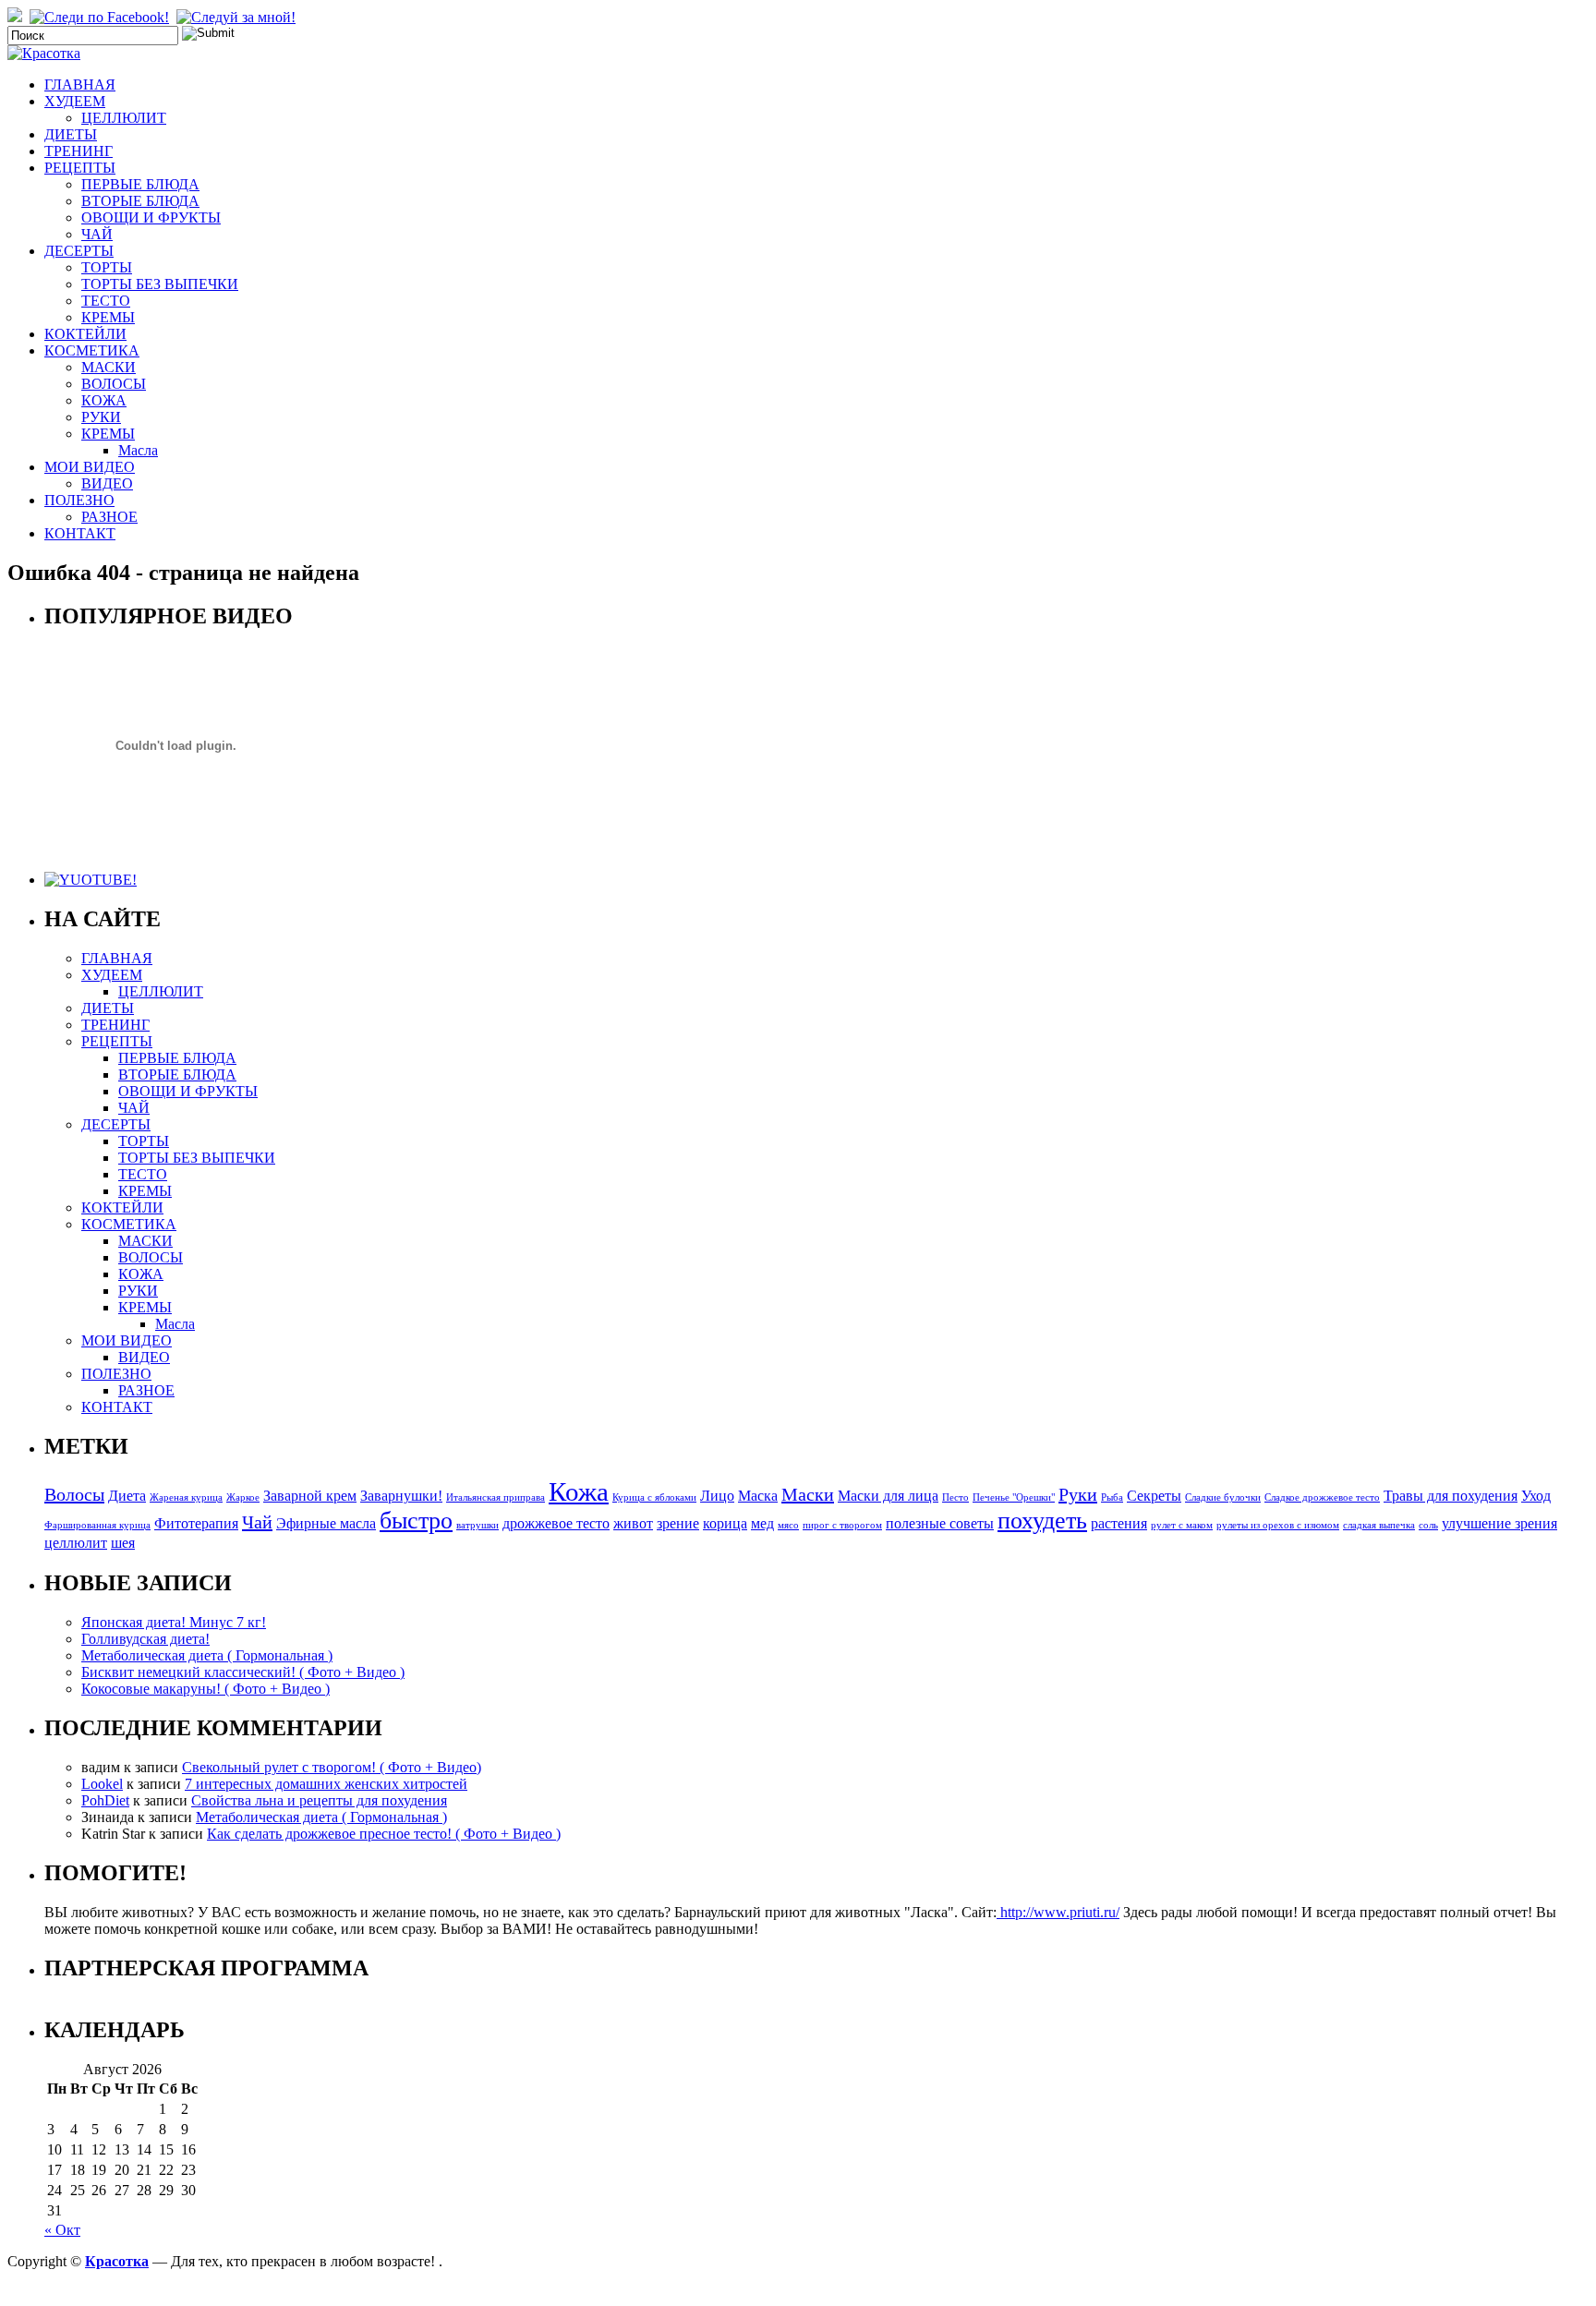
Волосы (74, 1494)
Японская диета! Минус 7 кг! (174, 1622)
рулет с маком (1182, 1525)
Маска (758, 1496)
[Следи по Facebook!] (101, 17)
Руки (1078, 1494)
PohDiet (105, 1800)
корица (725, 1524)
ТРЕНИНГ (79, 151)
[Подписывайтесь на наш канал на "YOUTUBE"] (91, 880)
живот (633, 1524)
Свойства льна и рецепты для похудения (319, 1800)
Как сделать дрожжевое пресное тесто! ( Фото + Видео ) (384, 1834)
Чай (257, 1522)
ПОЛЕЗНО (79, 500)
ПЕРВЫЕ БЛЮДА (140, 184)
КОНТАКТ (80, 533)
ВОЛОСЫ (114, 384)
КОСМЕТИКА (92, 350)
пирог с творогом (842, 1525)
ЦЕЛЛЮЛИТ (124, 118)
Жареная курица (186, 1497)
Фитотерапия (196, 1524)
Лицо (717, 1496)
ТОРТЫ (107, 267)
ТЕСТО (106, 301)
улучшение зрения (1499, 1524)
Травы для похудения (1451, 1496)
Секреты (1154, 1496)
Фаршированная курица (97, 1525)
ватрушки (478, 1525)
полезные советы (940, 1524)
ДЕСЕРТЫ (79, 251)
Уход (1536, 1496)
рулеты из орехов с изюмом (1278, 1525)
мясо (788, 1525)
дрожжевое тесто (556, 1524)
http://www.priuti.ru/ (1058, 1912)
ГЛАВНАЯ (80, 85)
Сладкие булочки (1223, 1497)
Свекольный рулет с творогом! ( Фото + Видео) (332, 1767)
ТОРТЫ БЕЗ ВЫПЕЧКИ (160, 284)
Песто (955, 1497)
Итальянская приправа (496, 1497)
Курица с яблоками (654, 1497)
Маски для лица (888, 1496)
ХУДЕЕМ (75, 101)
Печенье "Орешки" (1014, 1497)
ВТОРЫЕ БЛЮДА (140, 201)
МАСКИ (109, 367)
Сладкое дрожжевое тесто (1322, 1497)
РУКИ (101, 417)
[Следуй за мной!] (238, 17)
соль (1428, 1525)
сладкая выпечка (1379, 1525)
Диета (127, 1496)
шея (123, 1543)
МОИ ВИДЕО (90, 467)
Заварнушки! (401, 1496)
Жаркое (243, 1497)
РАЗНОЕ (109, 517)
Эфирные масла (326, 1524)
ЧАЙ (97, 234)
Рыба (1112, 1497)
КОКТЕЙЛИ (85, 334)
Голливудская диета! (145, 1639)
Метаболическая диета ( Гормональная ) (207, 1655)
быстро (416, 1521)
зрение (678, 1524)
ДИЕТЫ (71, 134)
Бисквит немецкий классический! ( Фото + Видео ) (243, 1672)
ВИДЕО (107, 483)
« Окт (62, 2230)
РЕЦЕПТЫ (80, 168)
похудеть (1042, 1521)
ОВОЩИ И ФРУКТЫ (151, 217)
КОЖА (104, 400)
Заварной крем (310, 1496)
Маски (808, 1494)
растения (1119, 1524)
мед (762, 1524)
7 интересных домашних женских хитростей (326, 1784)
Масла (138, 450)
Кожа (579, 1491)
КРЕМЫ (108, 317)
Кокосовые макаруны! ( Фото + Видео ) (206, 1689)
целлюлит (76, 1543)
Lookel (102, 1784)
